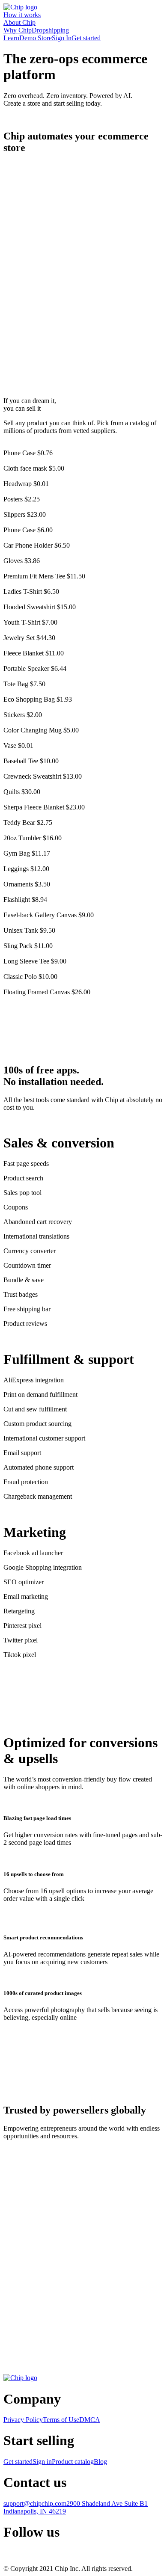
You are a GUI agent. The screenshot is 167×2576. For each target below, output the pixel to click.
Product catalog (73, 2462)
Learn (11, 38)
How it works (22, 15)
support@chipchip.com (35, 2503)
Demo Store (36, 38)
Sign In (62, 38)
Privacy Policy (23, 2420)
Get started (86, 38)
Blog (100, 2462)
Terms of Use (61, 2420)
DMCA (90, 2420)
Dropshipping (50, 30)
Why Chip (18, 30)
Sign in (42, 2462)
